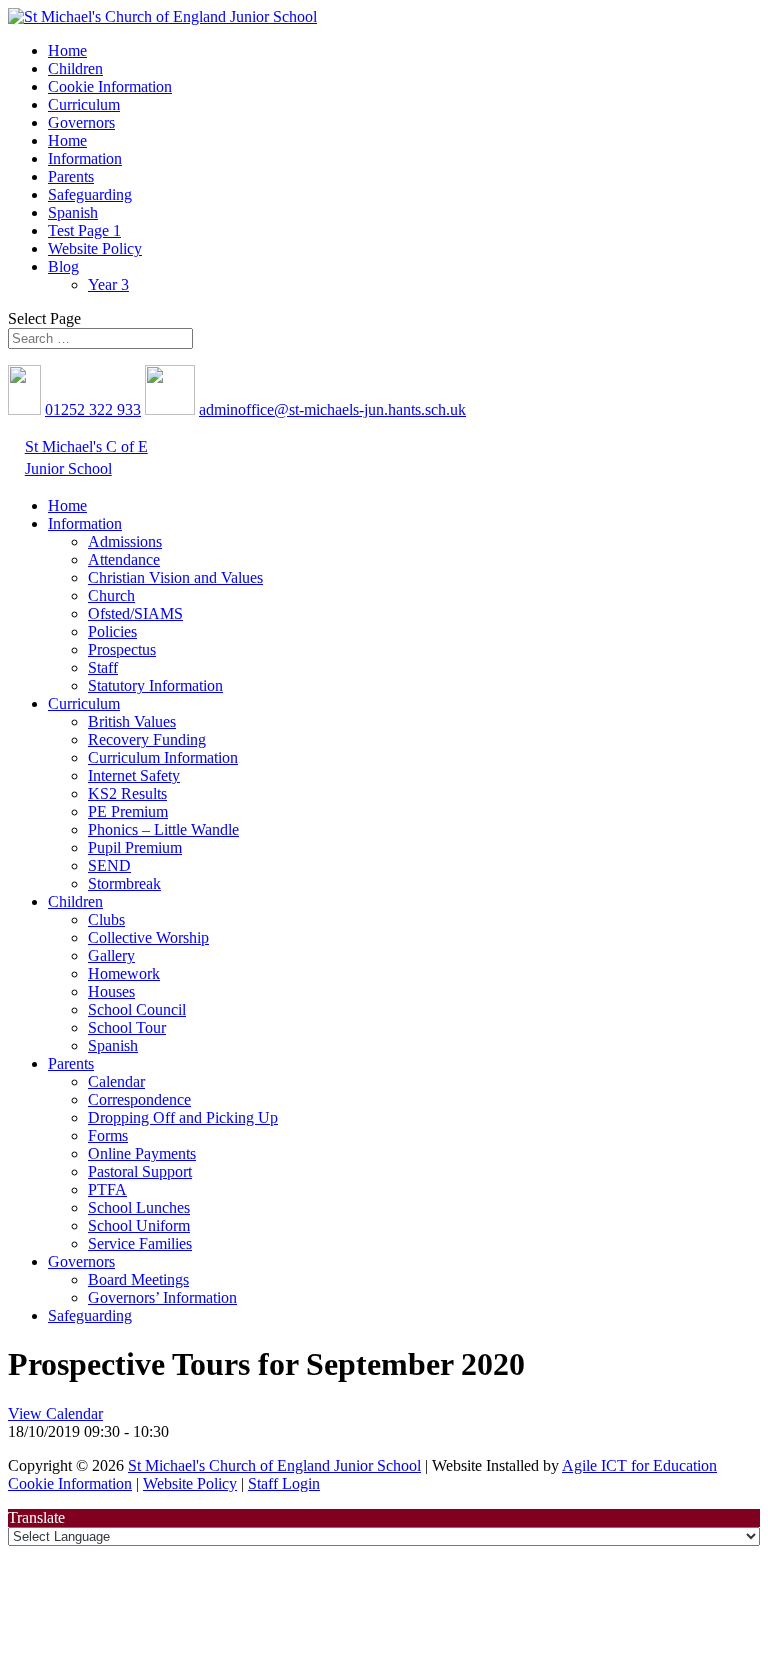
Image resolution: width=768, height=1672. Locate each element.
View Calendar (55, 1413)
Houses (111, 991)
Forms (108, 1135)
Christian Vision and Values (175, 577)
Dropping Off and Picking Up (183, 1117)
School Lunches (139, 1207)
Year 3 (108, 284)
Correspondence (139, 1099)
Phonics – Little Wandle (163, 829)
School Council (137, 1009)
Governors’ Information (162, 1297)
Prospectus (122, 649)
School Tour (127, 1027)
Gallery (111, 955)
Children (75, 68)
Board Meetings (138, 1279)
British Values (132, 721)
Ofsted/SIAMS (135, 613)
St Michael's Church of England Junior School (274, 1465)
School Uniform (139, 1225)
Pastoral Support (140, 1171)
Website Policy (95, 248)
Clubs (106, 919)
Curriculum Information (163, 757)
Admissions (125, 541)
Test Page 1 (84, 230)
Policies (112, 631)
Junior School (68, 468)
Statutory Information (155, 685)
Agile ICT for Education (639, 1465)
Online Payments (142, 1153)
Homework (124, 973)
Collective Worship (148, 937)
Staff (103, 667)
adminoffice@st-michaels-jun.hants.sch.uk (332, 409)
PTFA (107, 1189)
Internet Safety (134, 775)
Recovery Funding (147, 739)
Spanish (73, 212)
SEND (109, 865)
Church (111, 595)
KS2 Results (127, 793)
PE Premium (128, 811)
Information (85, 158)
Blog (63, 266)
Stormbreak (124, 883)
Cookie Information (110, 86)
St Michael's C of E (86, 446)
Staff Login (284, 1483)
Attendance (124, 559)
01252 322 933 (93, 409)
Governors (81, 122)
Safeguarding (90, 194)
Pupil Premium (135, 847)
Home (67, 50)
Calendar (116, 1081)
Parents (71, 176)
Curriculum (84, 104)
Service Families (140, 1243)
